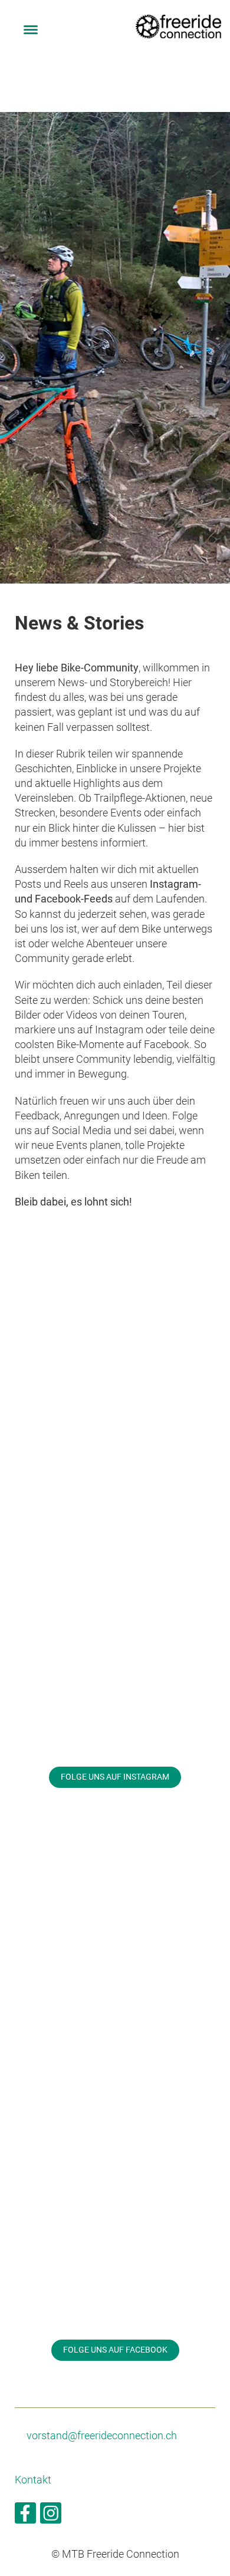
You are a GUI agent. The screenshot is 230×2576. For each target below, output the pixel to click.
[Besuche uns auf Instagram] (51, 2516)
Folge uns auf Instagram (115, 1777)
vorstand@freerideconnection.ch (102, 2435)
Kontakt (33, 2480)
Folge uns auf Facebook (115, 2350)
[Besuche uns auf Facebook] (25, 2516)
